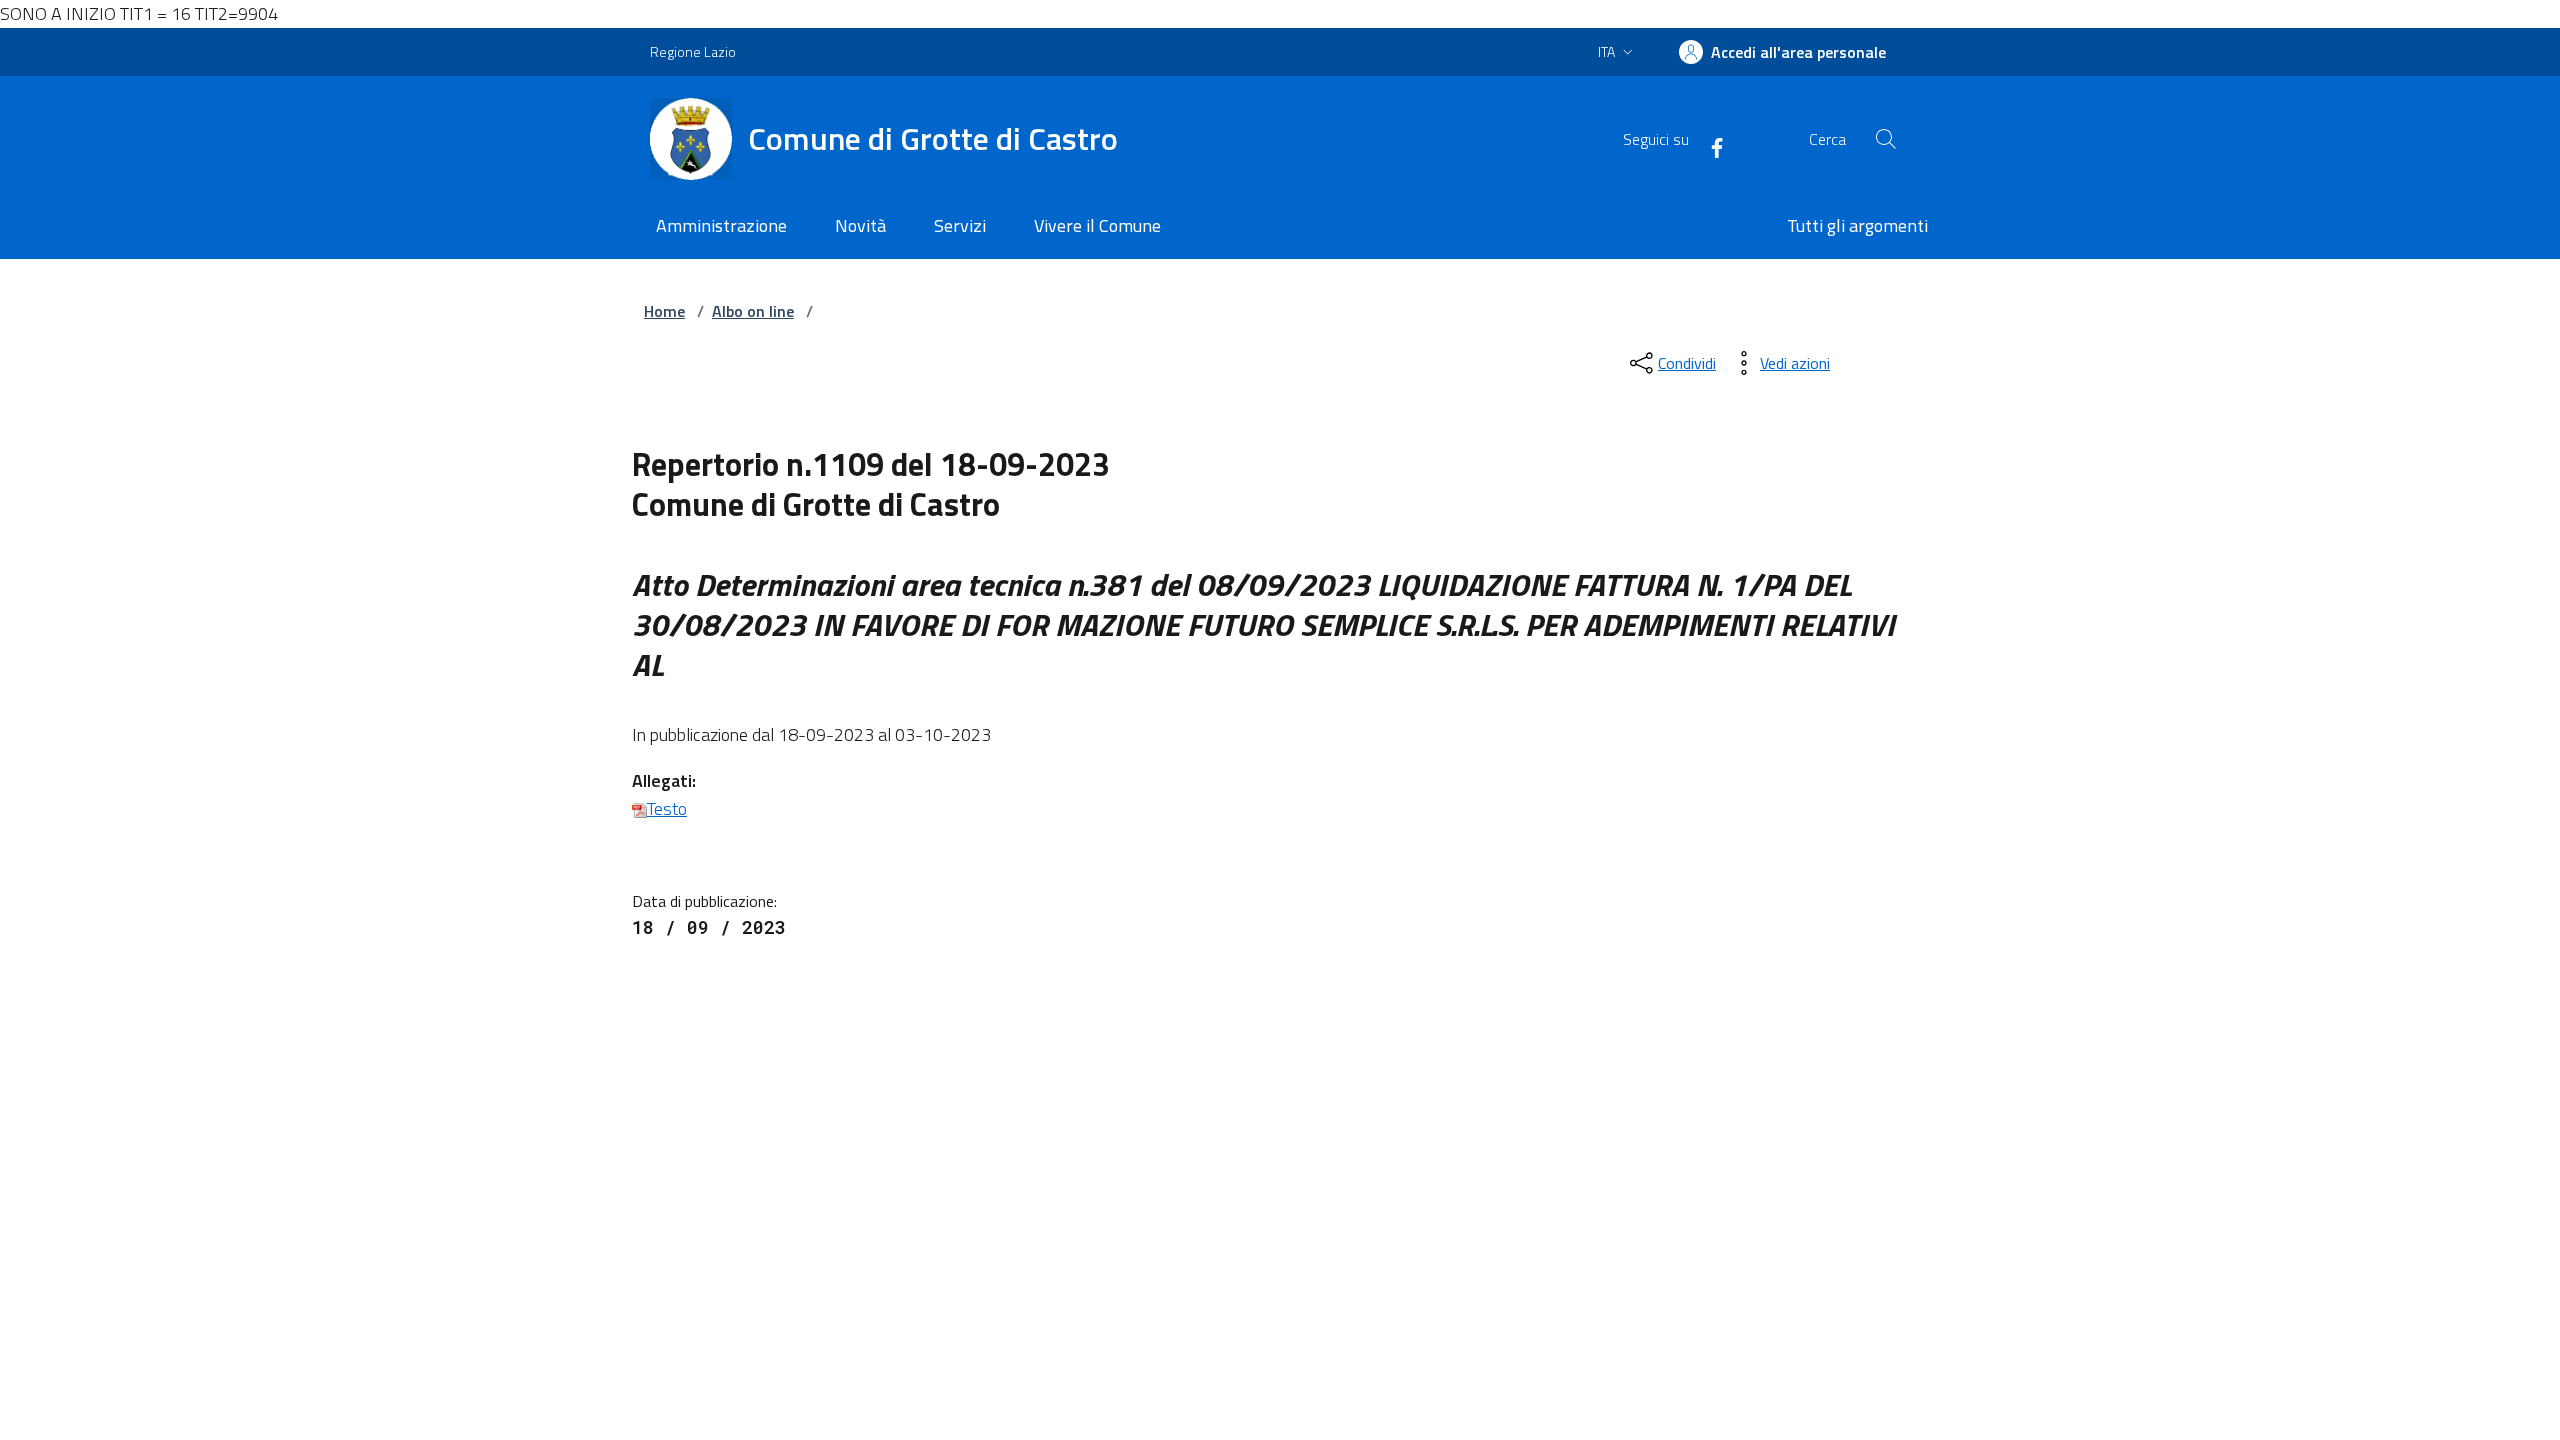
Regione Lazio (693, 51)
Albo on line (753, 311)
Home (664, 311)
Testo (667, 808)
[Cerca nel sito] (1886, 139)
